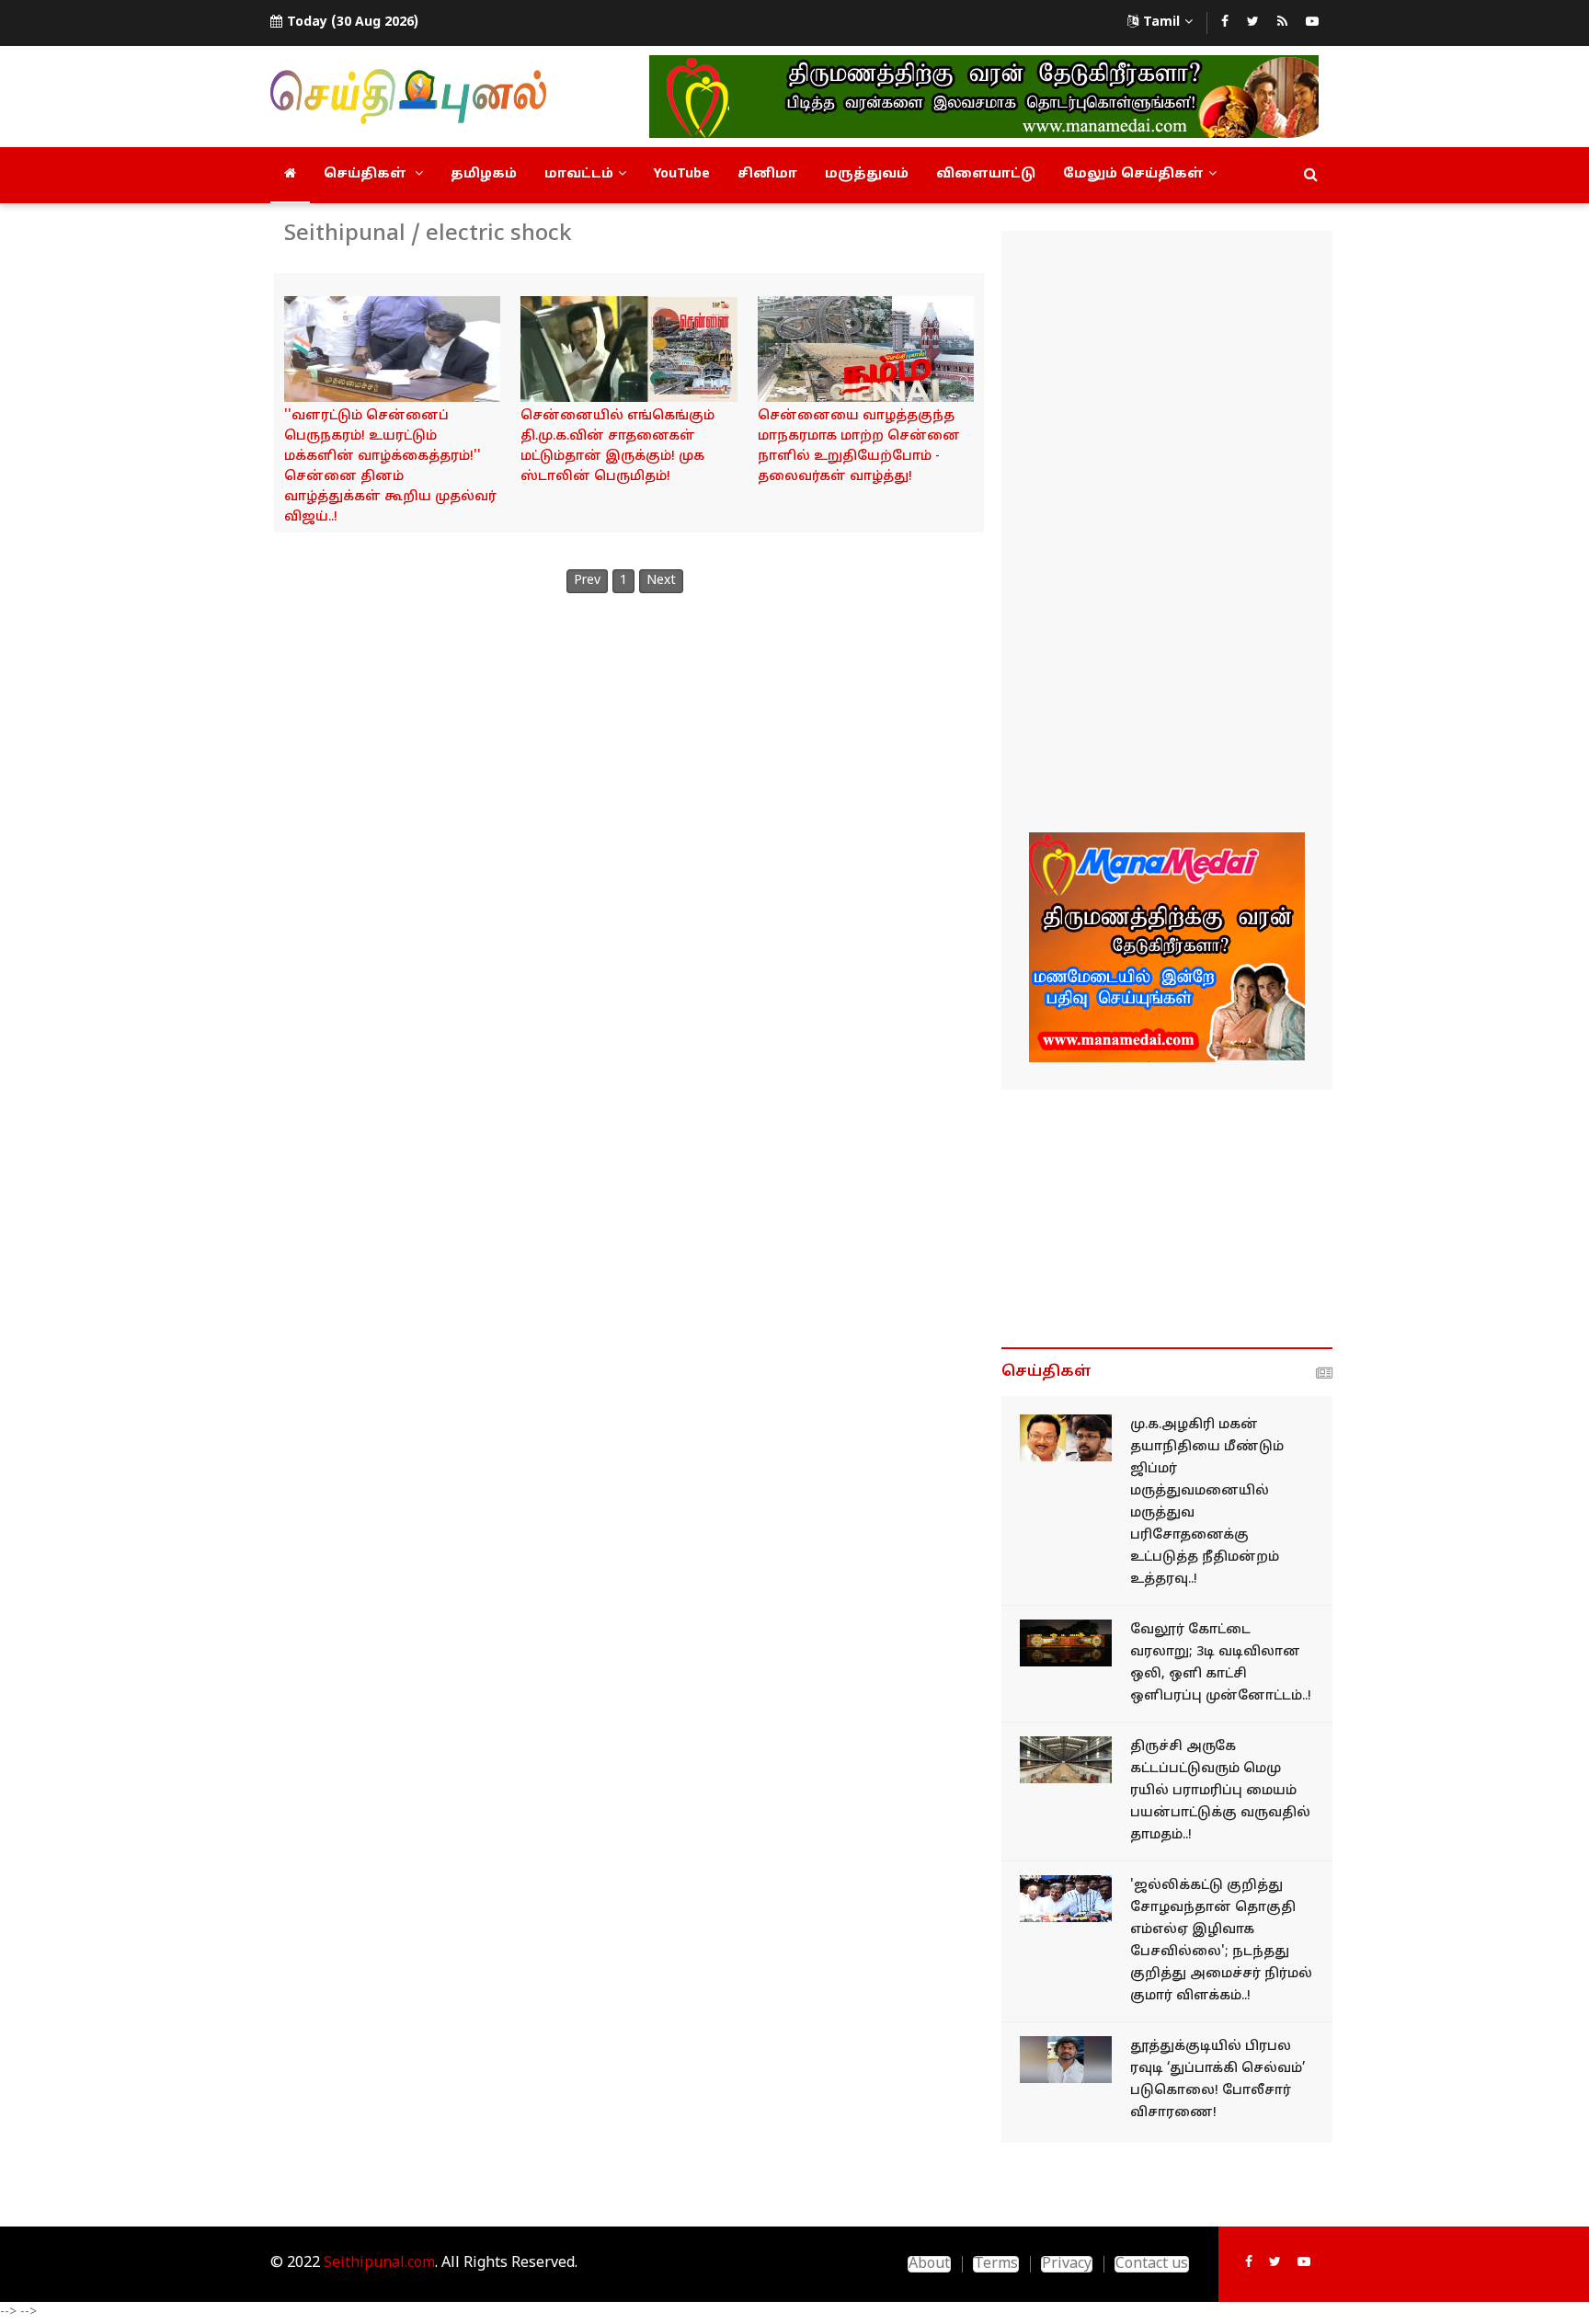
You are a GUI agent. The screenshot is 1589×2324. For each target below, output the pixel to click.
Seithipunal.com (379, 2263)
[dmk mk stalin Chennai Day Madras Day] (629, 349)
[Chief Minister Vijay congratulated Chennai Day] (392, 349)
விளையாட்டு (986, 174)
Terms (996, 2264)
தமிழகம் (484, 174)
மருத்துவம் (867, 174)
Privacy (1067, 2264)
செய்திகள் (367, 174)
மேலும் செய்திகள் (1133, 174)
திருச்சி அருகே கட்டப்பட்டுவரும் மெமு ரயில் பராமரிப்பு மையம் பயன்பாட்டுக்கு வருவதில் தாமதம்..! (1220, 1791)
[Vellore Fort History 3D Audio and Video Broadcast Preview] (1066, 1643)
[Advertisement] (1167, 534)
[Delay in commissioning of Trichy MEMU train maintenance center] (1066, 1760)
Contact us (1152, 2264)
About (929, 2264)
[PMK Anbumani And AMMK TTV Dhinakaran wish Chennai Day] (866, 349)
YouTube (682, 174)
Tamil (1161, 23)
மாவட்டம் (579, 174)
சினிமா (767, 174)
